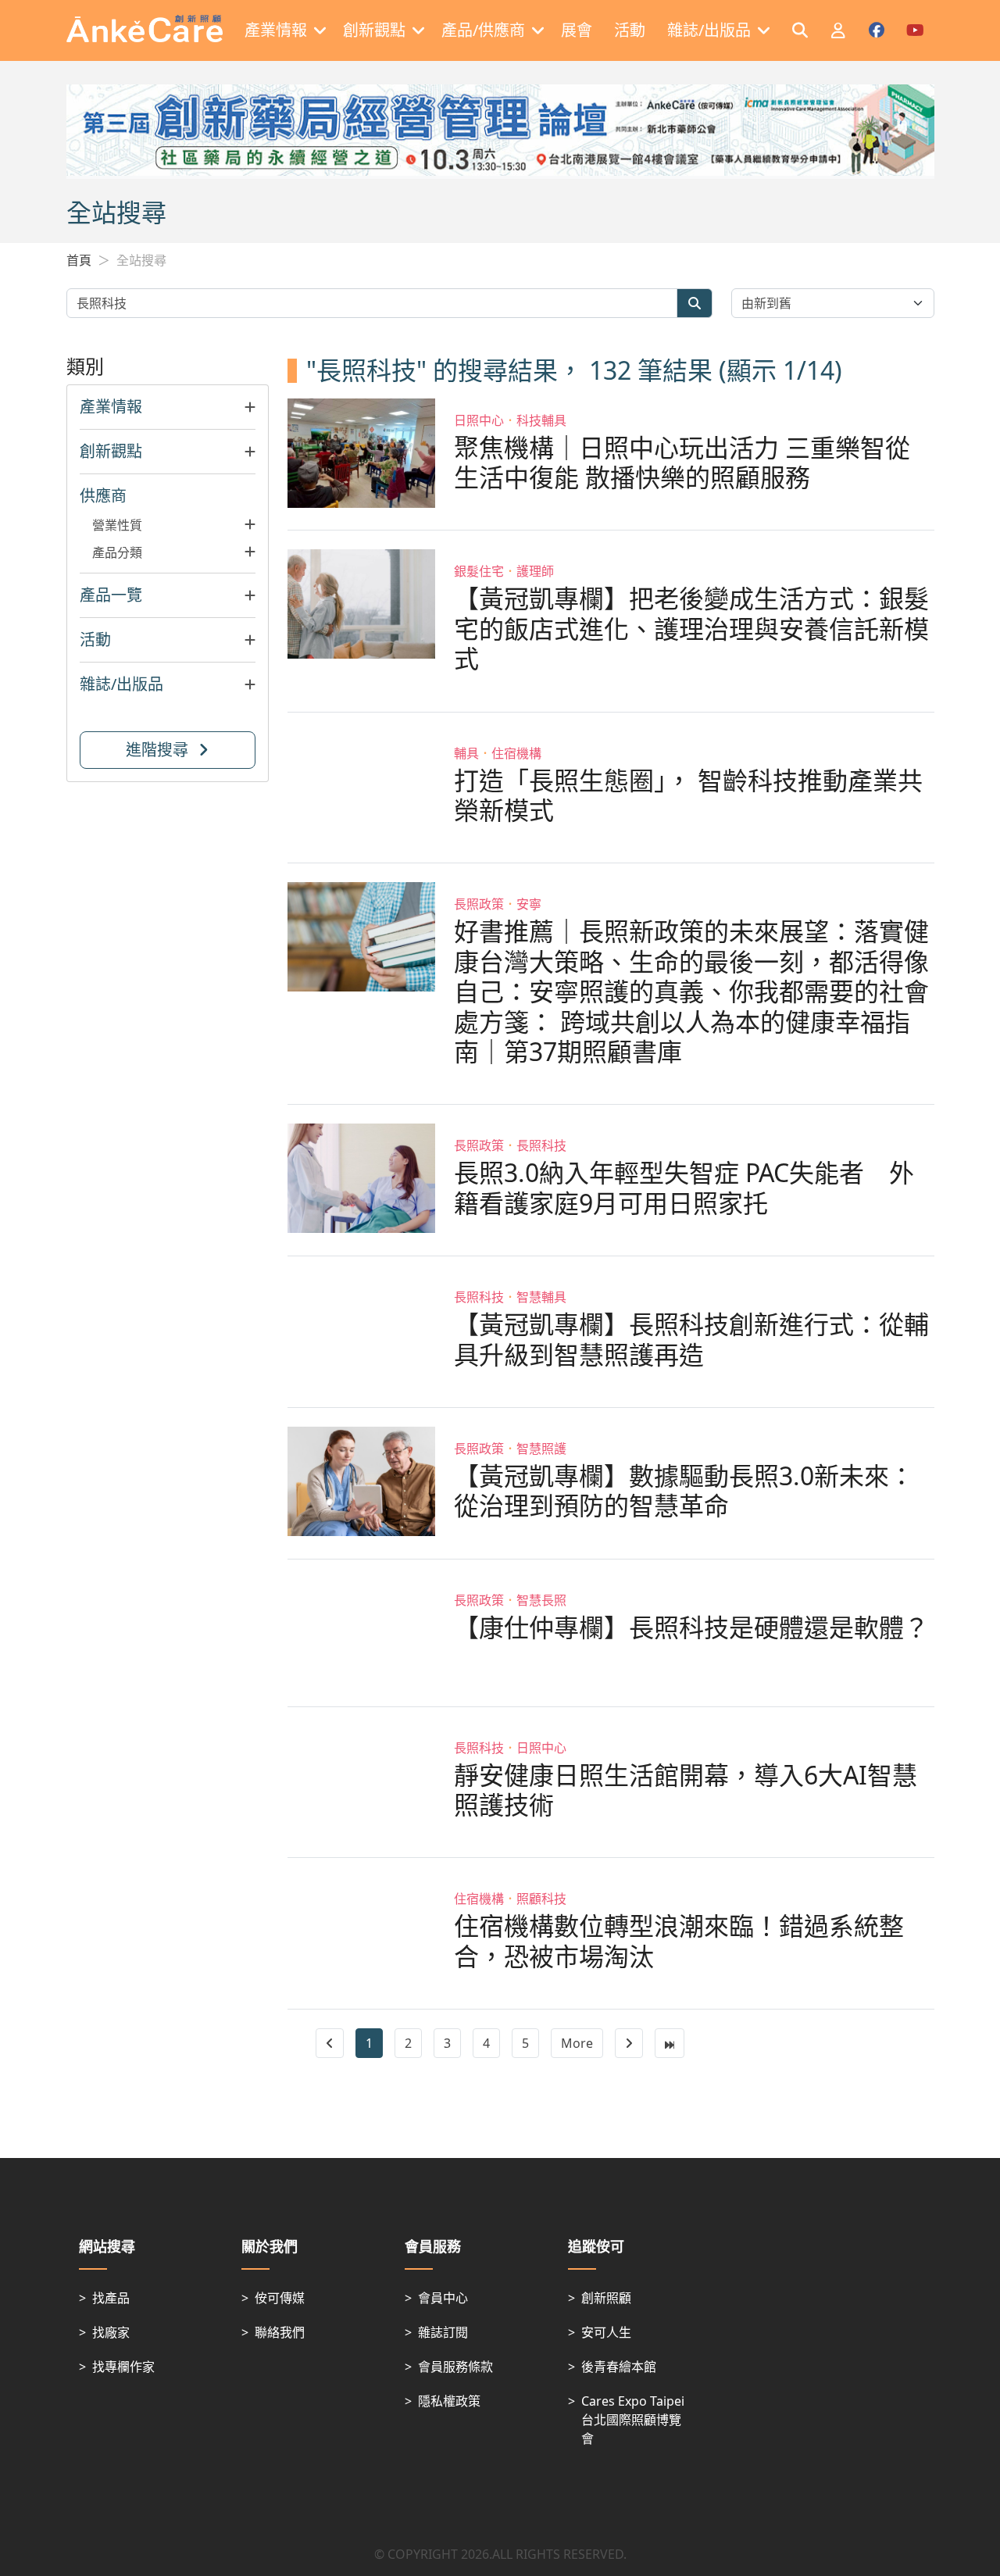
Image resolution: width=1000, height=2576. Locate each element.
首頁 (79, 260)
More (577, 2043)
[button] (168, 407)
